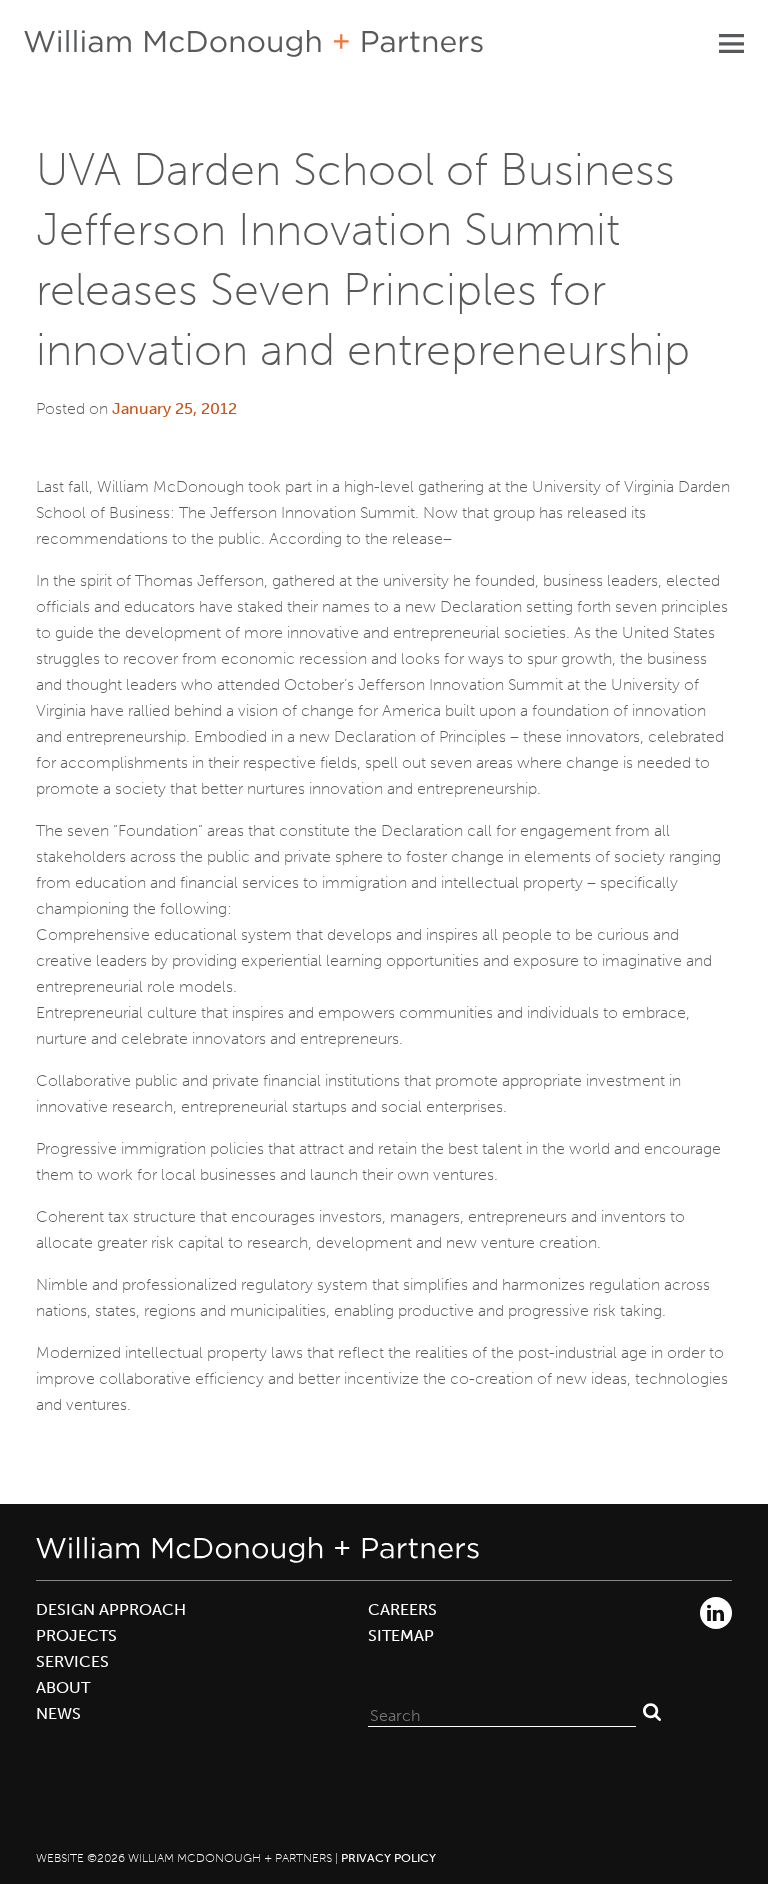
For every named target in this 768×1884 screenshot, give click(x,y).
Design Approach (111, 1609)
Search (652, 1711)
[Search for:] (502, 1711)
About (63, 1687)
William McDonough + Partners (253, 43)
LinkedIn (716, 1613)
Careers (402, 1609)
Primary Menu (731, 43)
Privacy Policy (388, 1858)
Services (72, 1661)
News (58, 1713)
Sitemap (401, 1635)
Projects (76, 1635)
